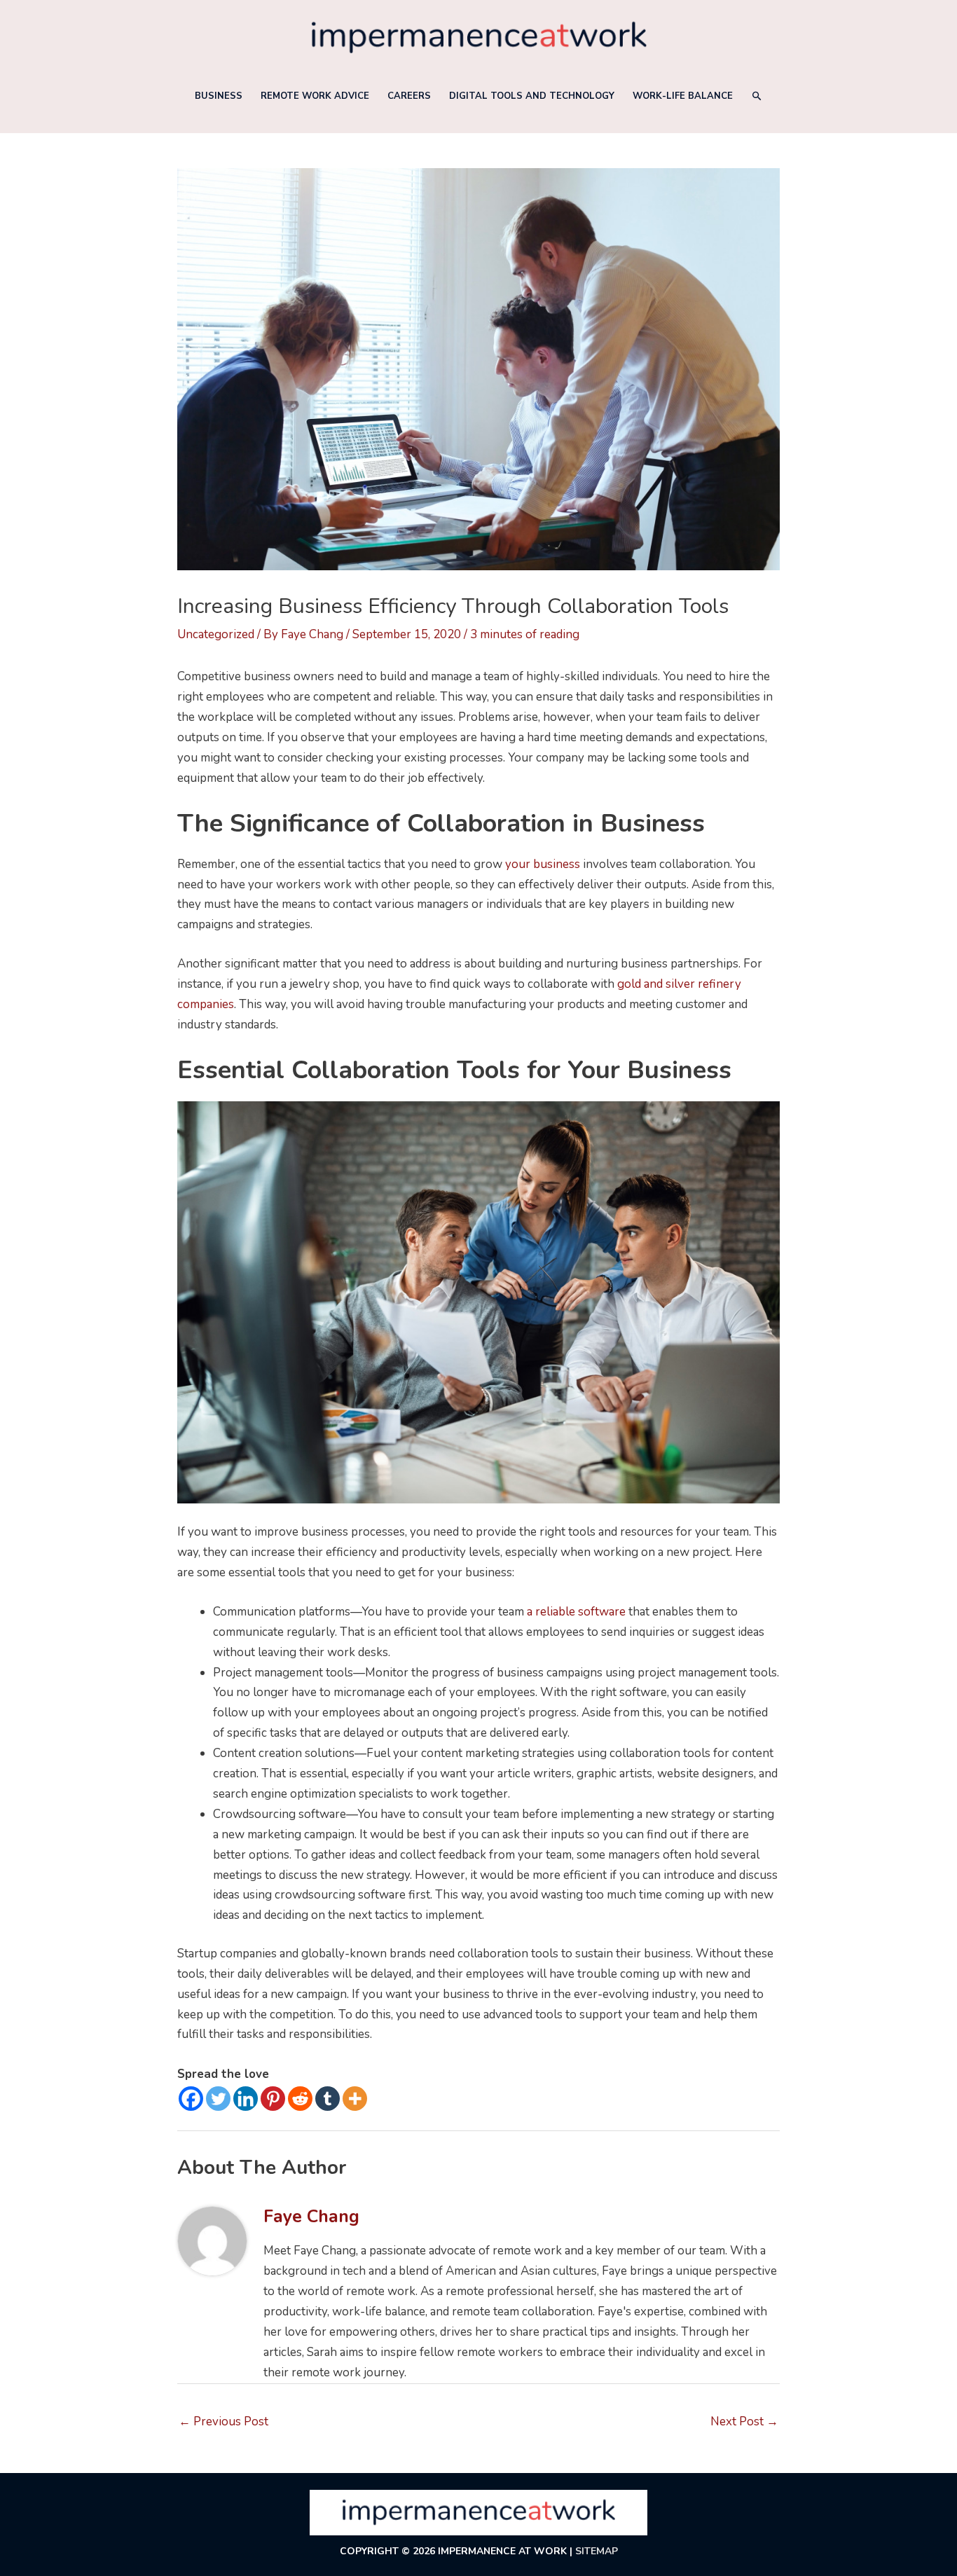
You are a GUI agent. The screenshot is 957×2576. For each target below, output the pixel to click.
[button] (757, 96)
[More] (355, 2099)
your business (543, 864)
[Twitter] (218, 2099)
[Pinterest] (273, 2099)
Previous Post (223, 2422)
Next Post (744, 2422)
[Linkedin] (246, 2099)
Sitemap (597, 2551)
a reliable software (576, 1612)
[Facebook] (191, 2099)
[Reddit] (300, 2099)
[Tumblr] (328, 2099)
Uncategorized (216, 634)
